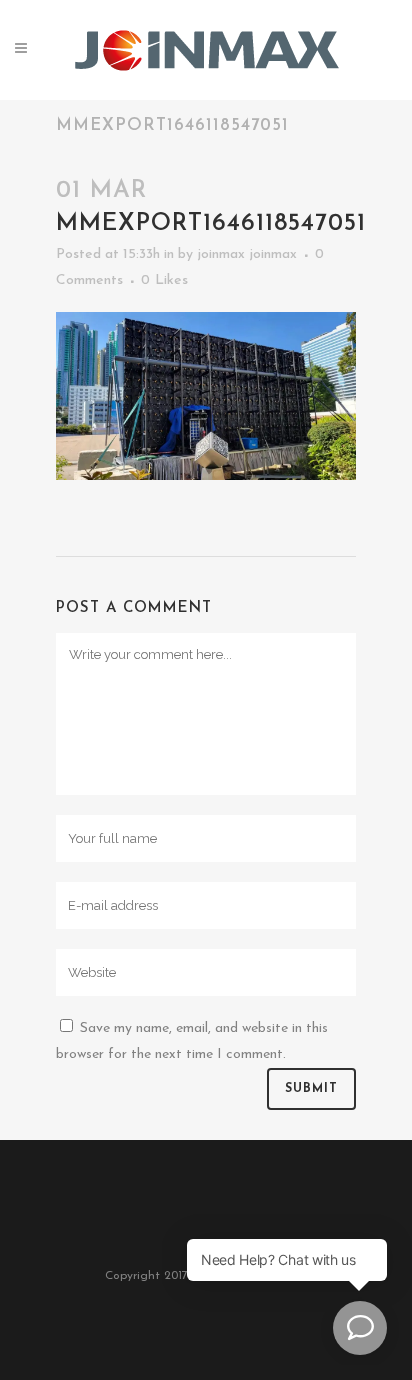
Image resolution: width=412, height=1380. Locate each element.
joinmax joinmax (247, 254)
